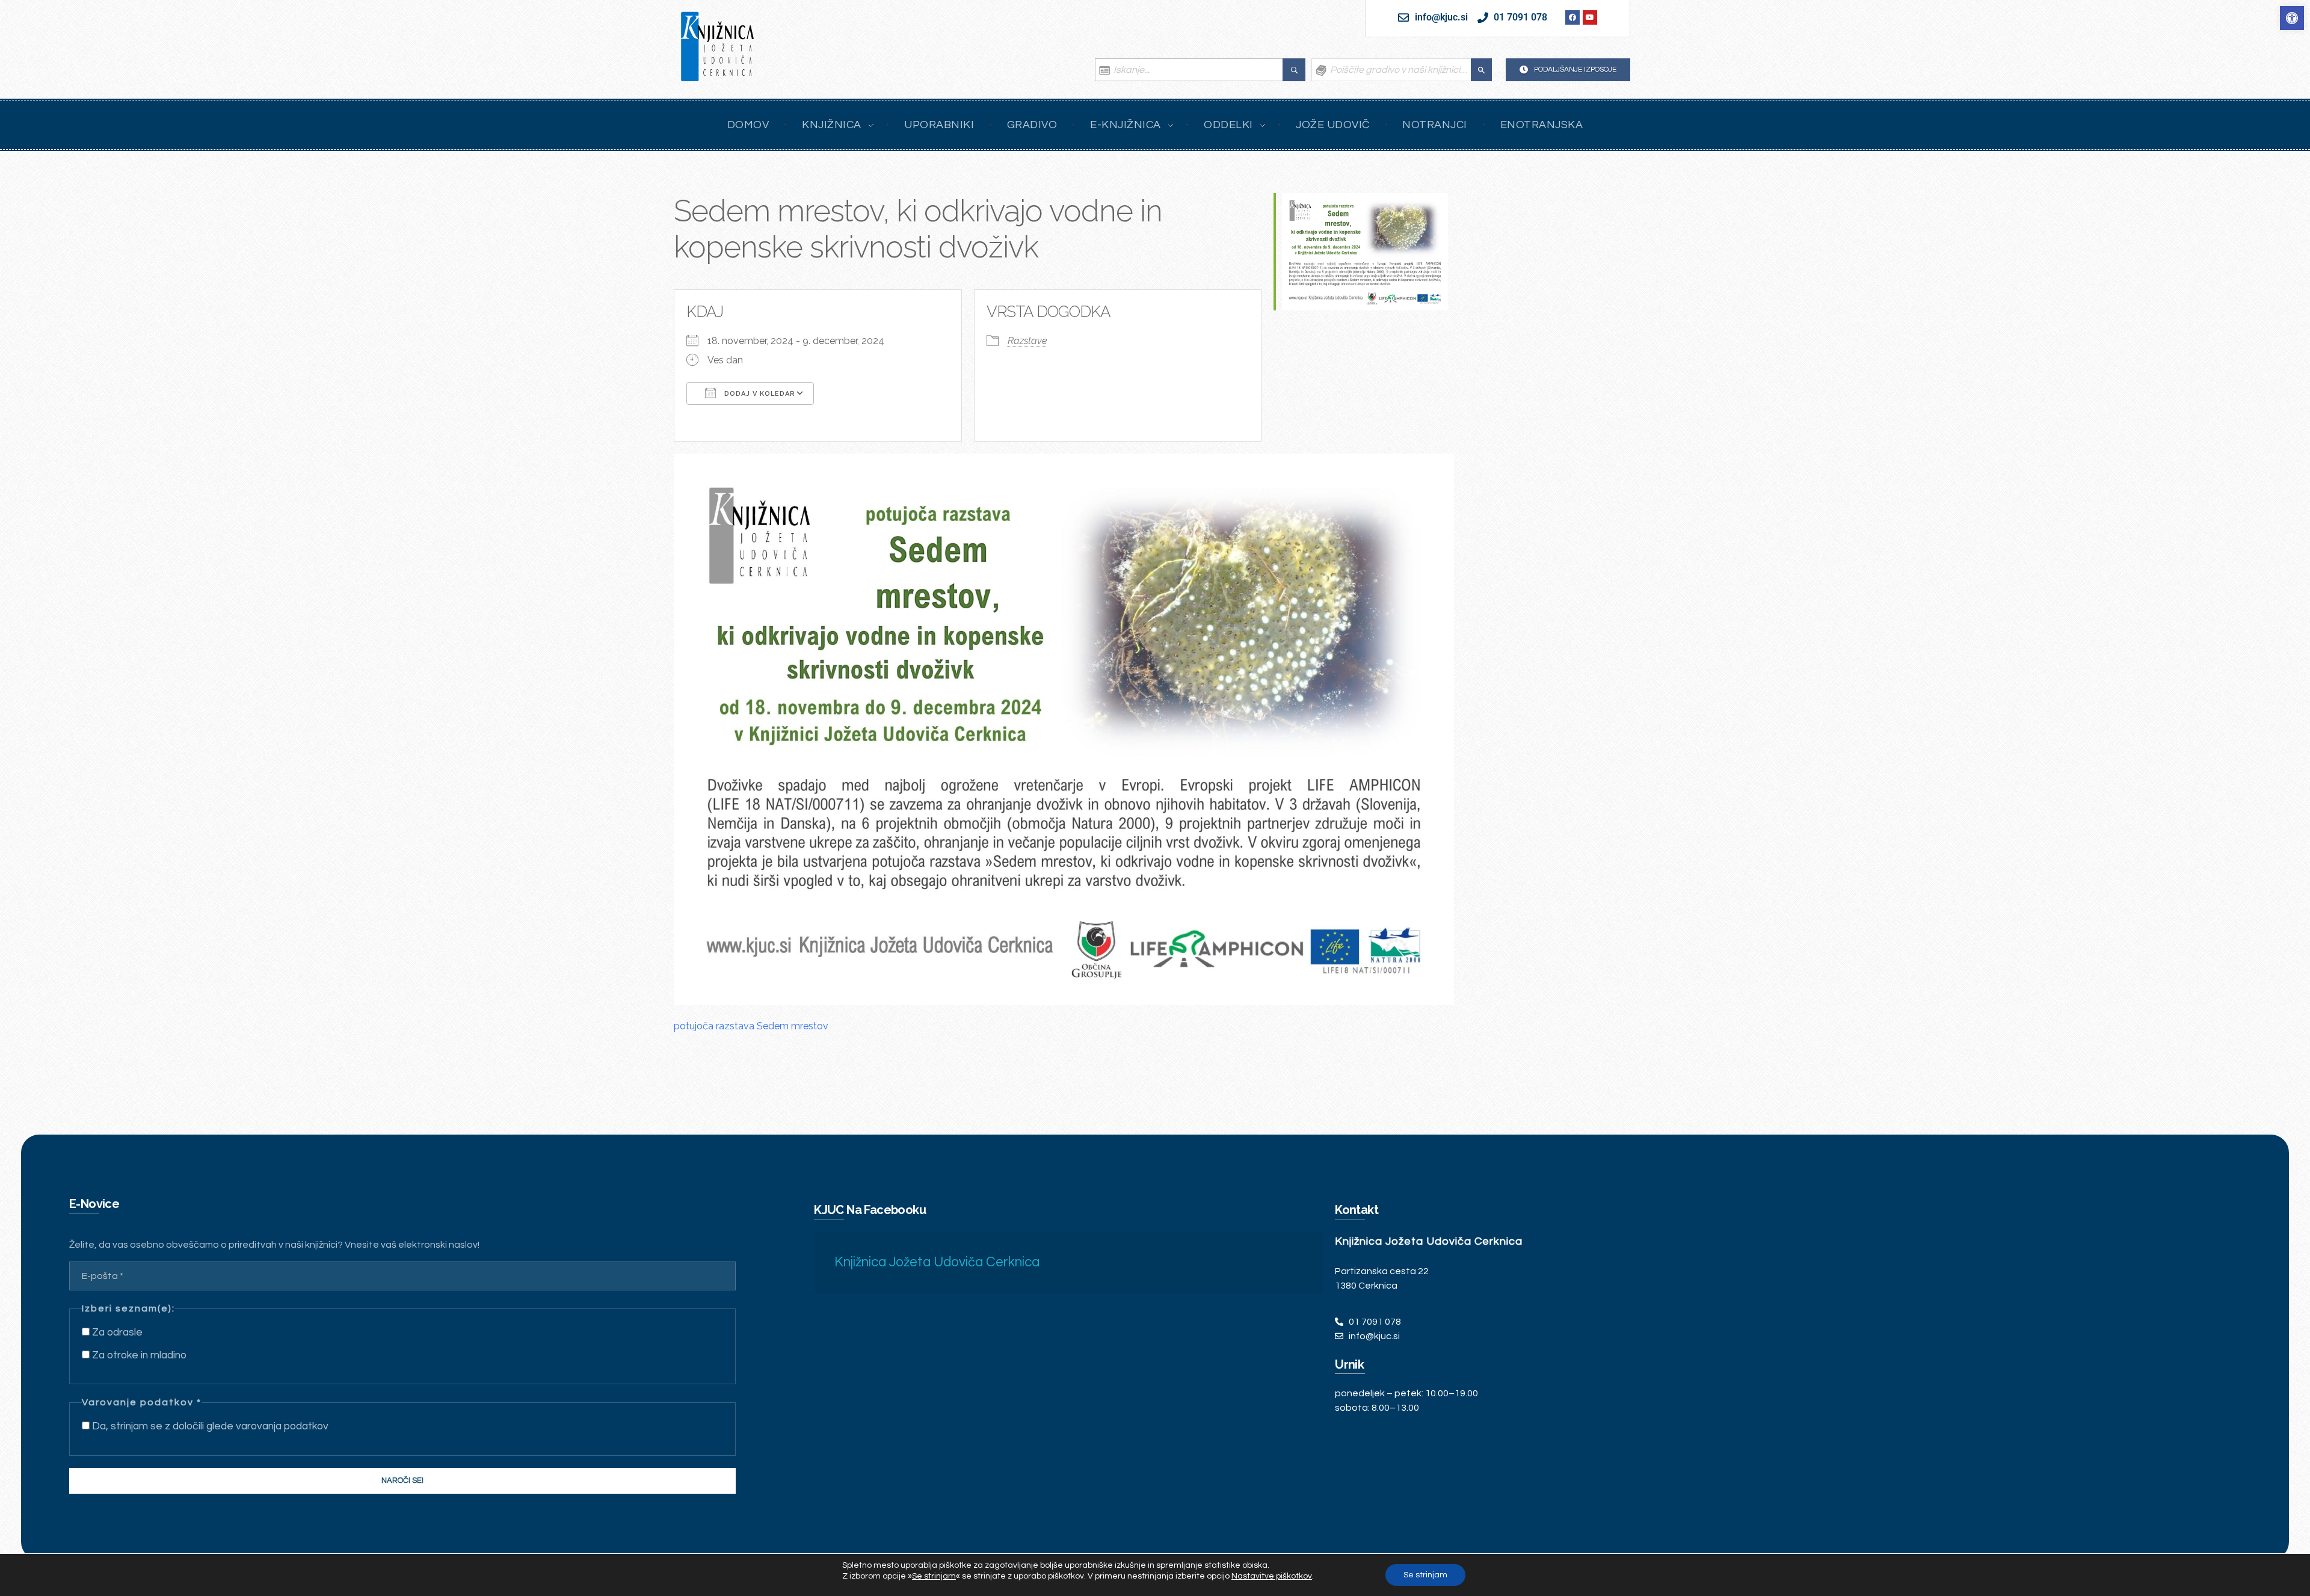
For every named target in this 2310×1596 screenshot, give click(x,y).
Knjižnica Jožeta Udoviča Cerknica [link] (937, 1262)
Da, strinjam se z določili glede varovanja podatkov (209, 1426)
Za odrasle (116, 1333)
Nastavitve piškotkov (1272, 1576)
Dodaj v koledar (759, 394)
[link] (2292, 18)
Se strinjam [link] (934, 1576)
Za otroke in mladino (138, 1355)
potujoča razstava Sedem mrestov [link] (751, 1026)
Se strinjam (1425, 1575)
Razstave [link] (1027, 341)
